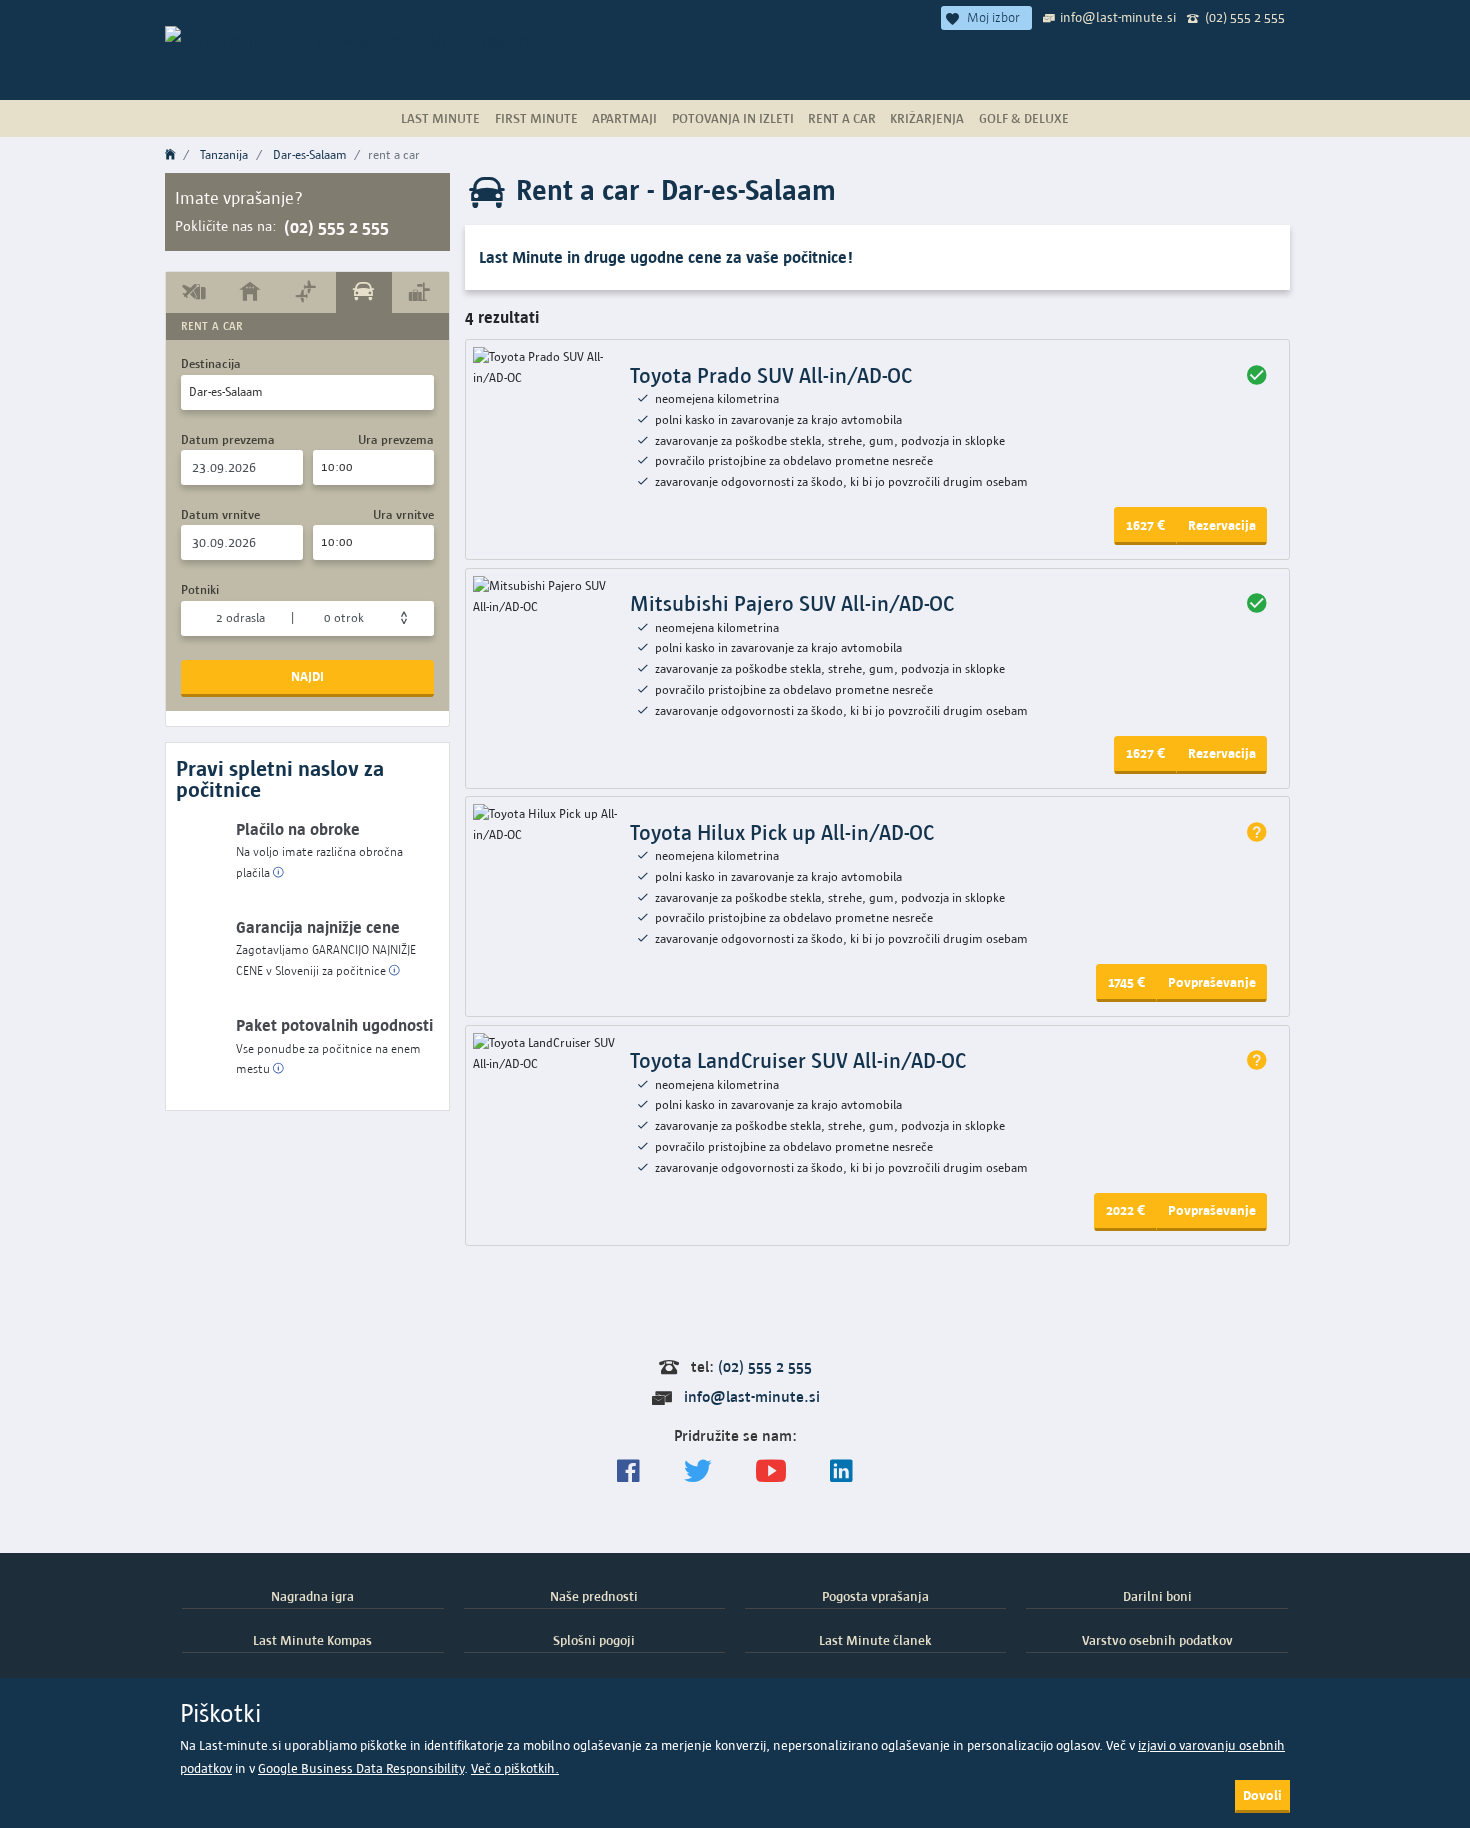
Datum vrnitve (220, 514)
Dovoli (1262, 1795)
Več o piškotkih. (515, 1768)
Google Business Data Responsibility (361, 1768)
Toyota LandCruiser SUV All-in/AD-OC (798, 1060)
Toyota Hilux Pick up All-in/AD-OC (782, 832)
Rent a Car (842, 118)
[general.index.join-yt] (771, 1471)
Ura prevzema (396, 439)
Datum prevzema (228, 439)
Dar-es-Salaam (310, 154)
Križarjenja (927, 118)
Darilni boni (1157, 1596)
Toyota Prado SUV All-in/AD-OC (771, 375)
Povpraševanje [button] (1212, 982)
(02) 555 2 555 (1245, 17)
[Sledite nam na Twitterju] (698, 1471)
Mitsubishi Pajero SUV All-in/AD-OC (792, 603)
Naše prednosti (594, 1596)
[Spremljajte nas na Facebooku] (628, 1471)
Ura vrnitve (403, 514)
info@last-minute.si (1118, 17)
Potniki (200, 589)
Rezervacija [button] (1222, 525)
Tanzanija (224, 154)
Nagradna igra (312, 1596)
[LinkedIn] (841, 1471)
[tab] (194, 292)
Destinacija (211, 363)
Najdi (307, 676)
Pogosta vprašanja (875, 1596)
